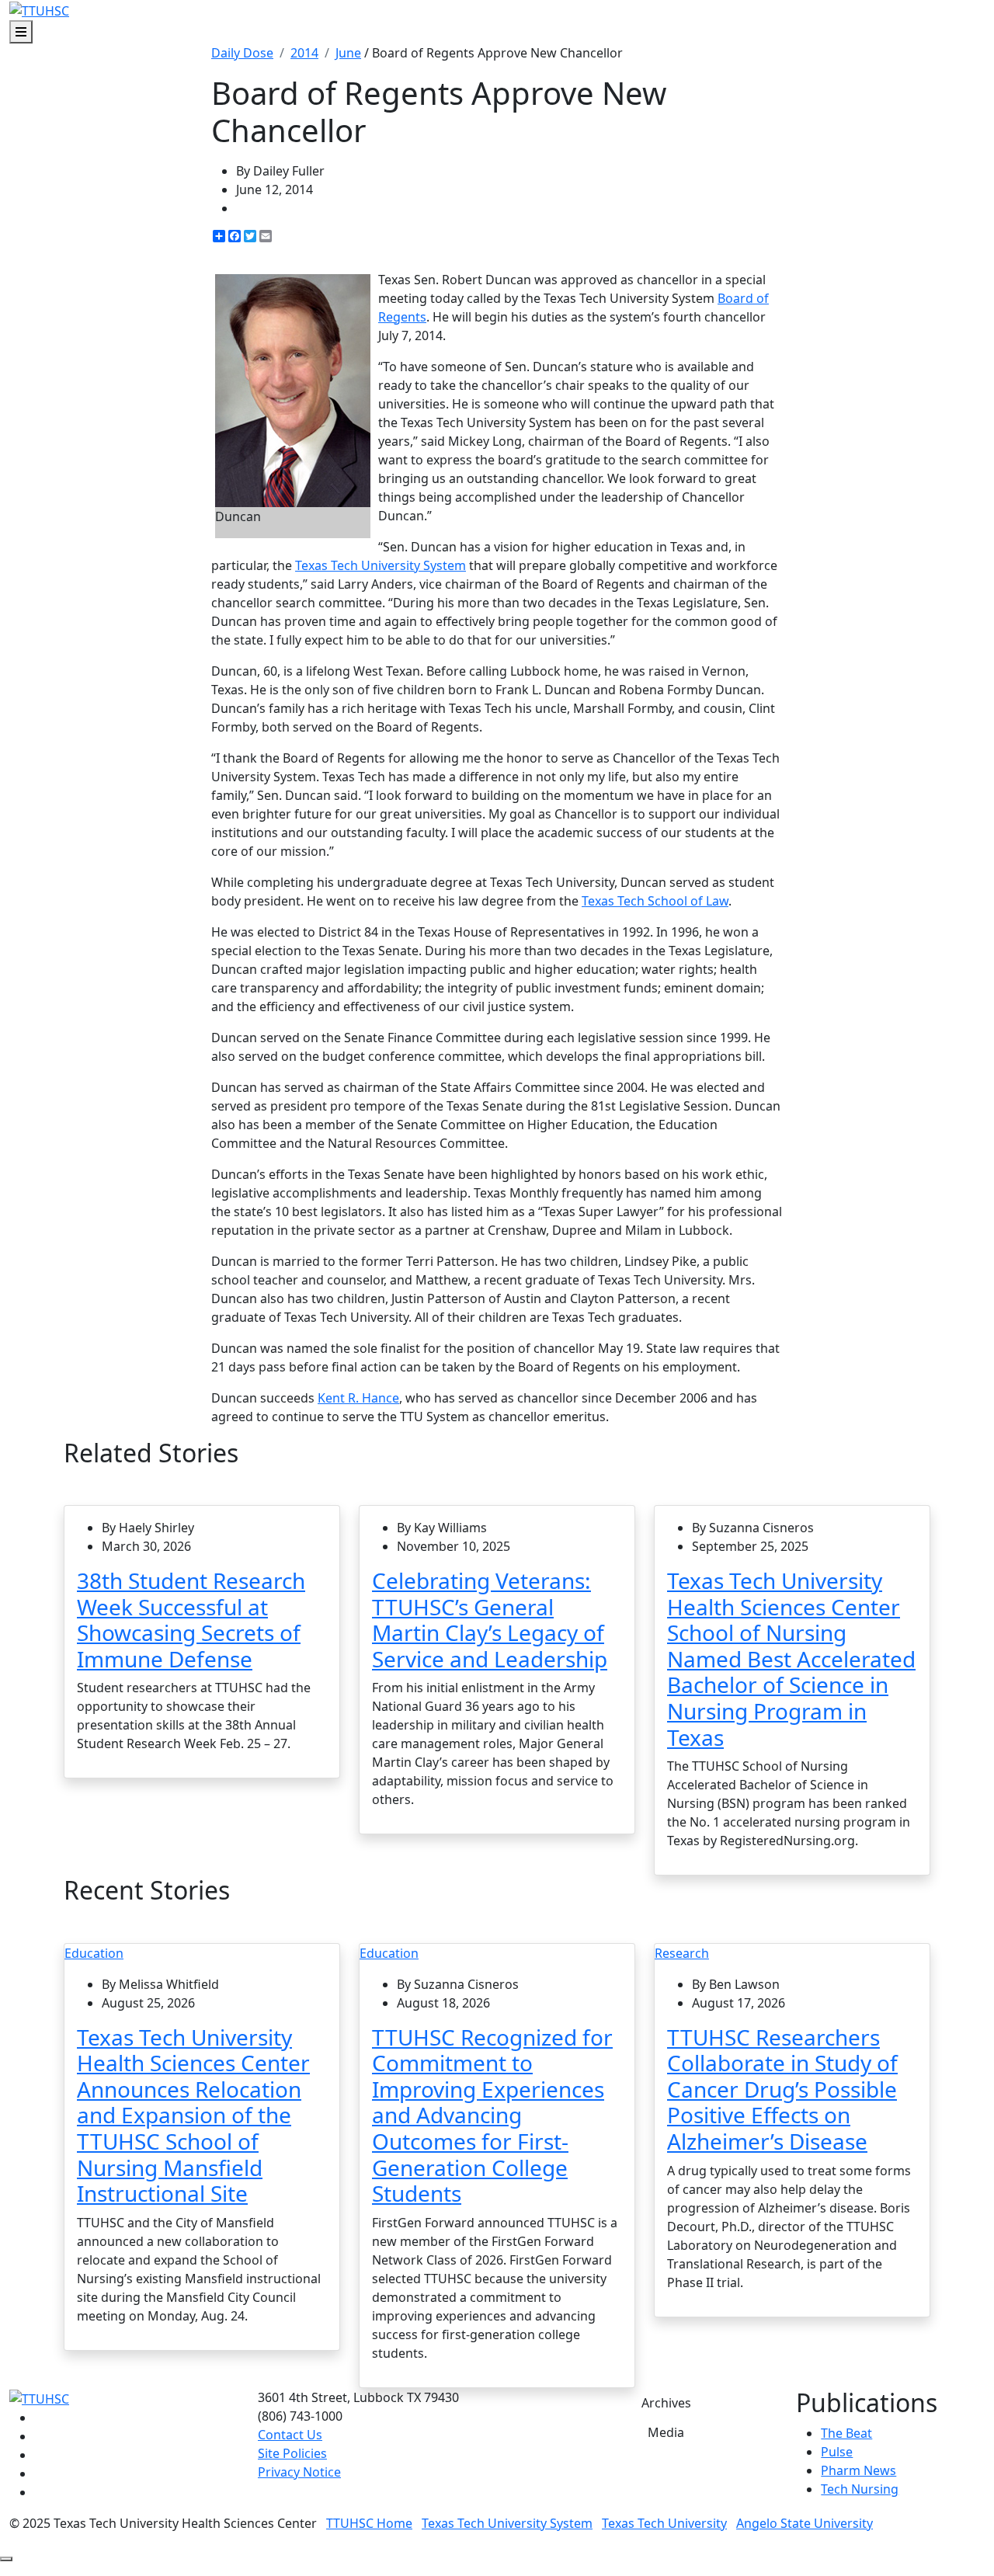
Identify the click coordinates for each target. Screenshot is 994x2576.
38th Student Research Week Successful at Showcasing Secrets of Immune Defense (191, 1620)
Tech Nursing (860, 2489)
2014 (304, 53)
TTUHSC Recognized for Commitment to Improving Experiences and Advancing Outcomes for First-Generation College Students (492, 2115)
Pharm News (858, 2470)
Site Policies (292, 2453)
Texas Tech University (664, 2523)
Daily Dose (242, 53)
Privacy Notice (299, 2472)
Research (682, 1953)
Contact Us (290, 2435)
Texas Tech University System (381, 565)
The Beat (846, 2433)
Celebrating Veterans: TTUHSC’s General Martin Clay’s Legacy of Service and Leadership (490, 1620)
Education (94, 1953)
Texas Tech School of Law (655, 901)
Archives (666, 2403)
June (348, 53)
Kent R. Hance (358, 1398)
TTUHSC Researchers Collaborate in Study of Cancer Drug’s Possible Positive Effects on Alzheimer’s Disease (782, 2089)
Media (666, 2432)
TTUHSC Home (369, 2523)
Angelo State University (805, 2523)
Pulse (837, 2452)
